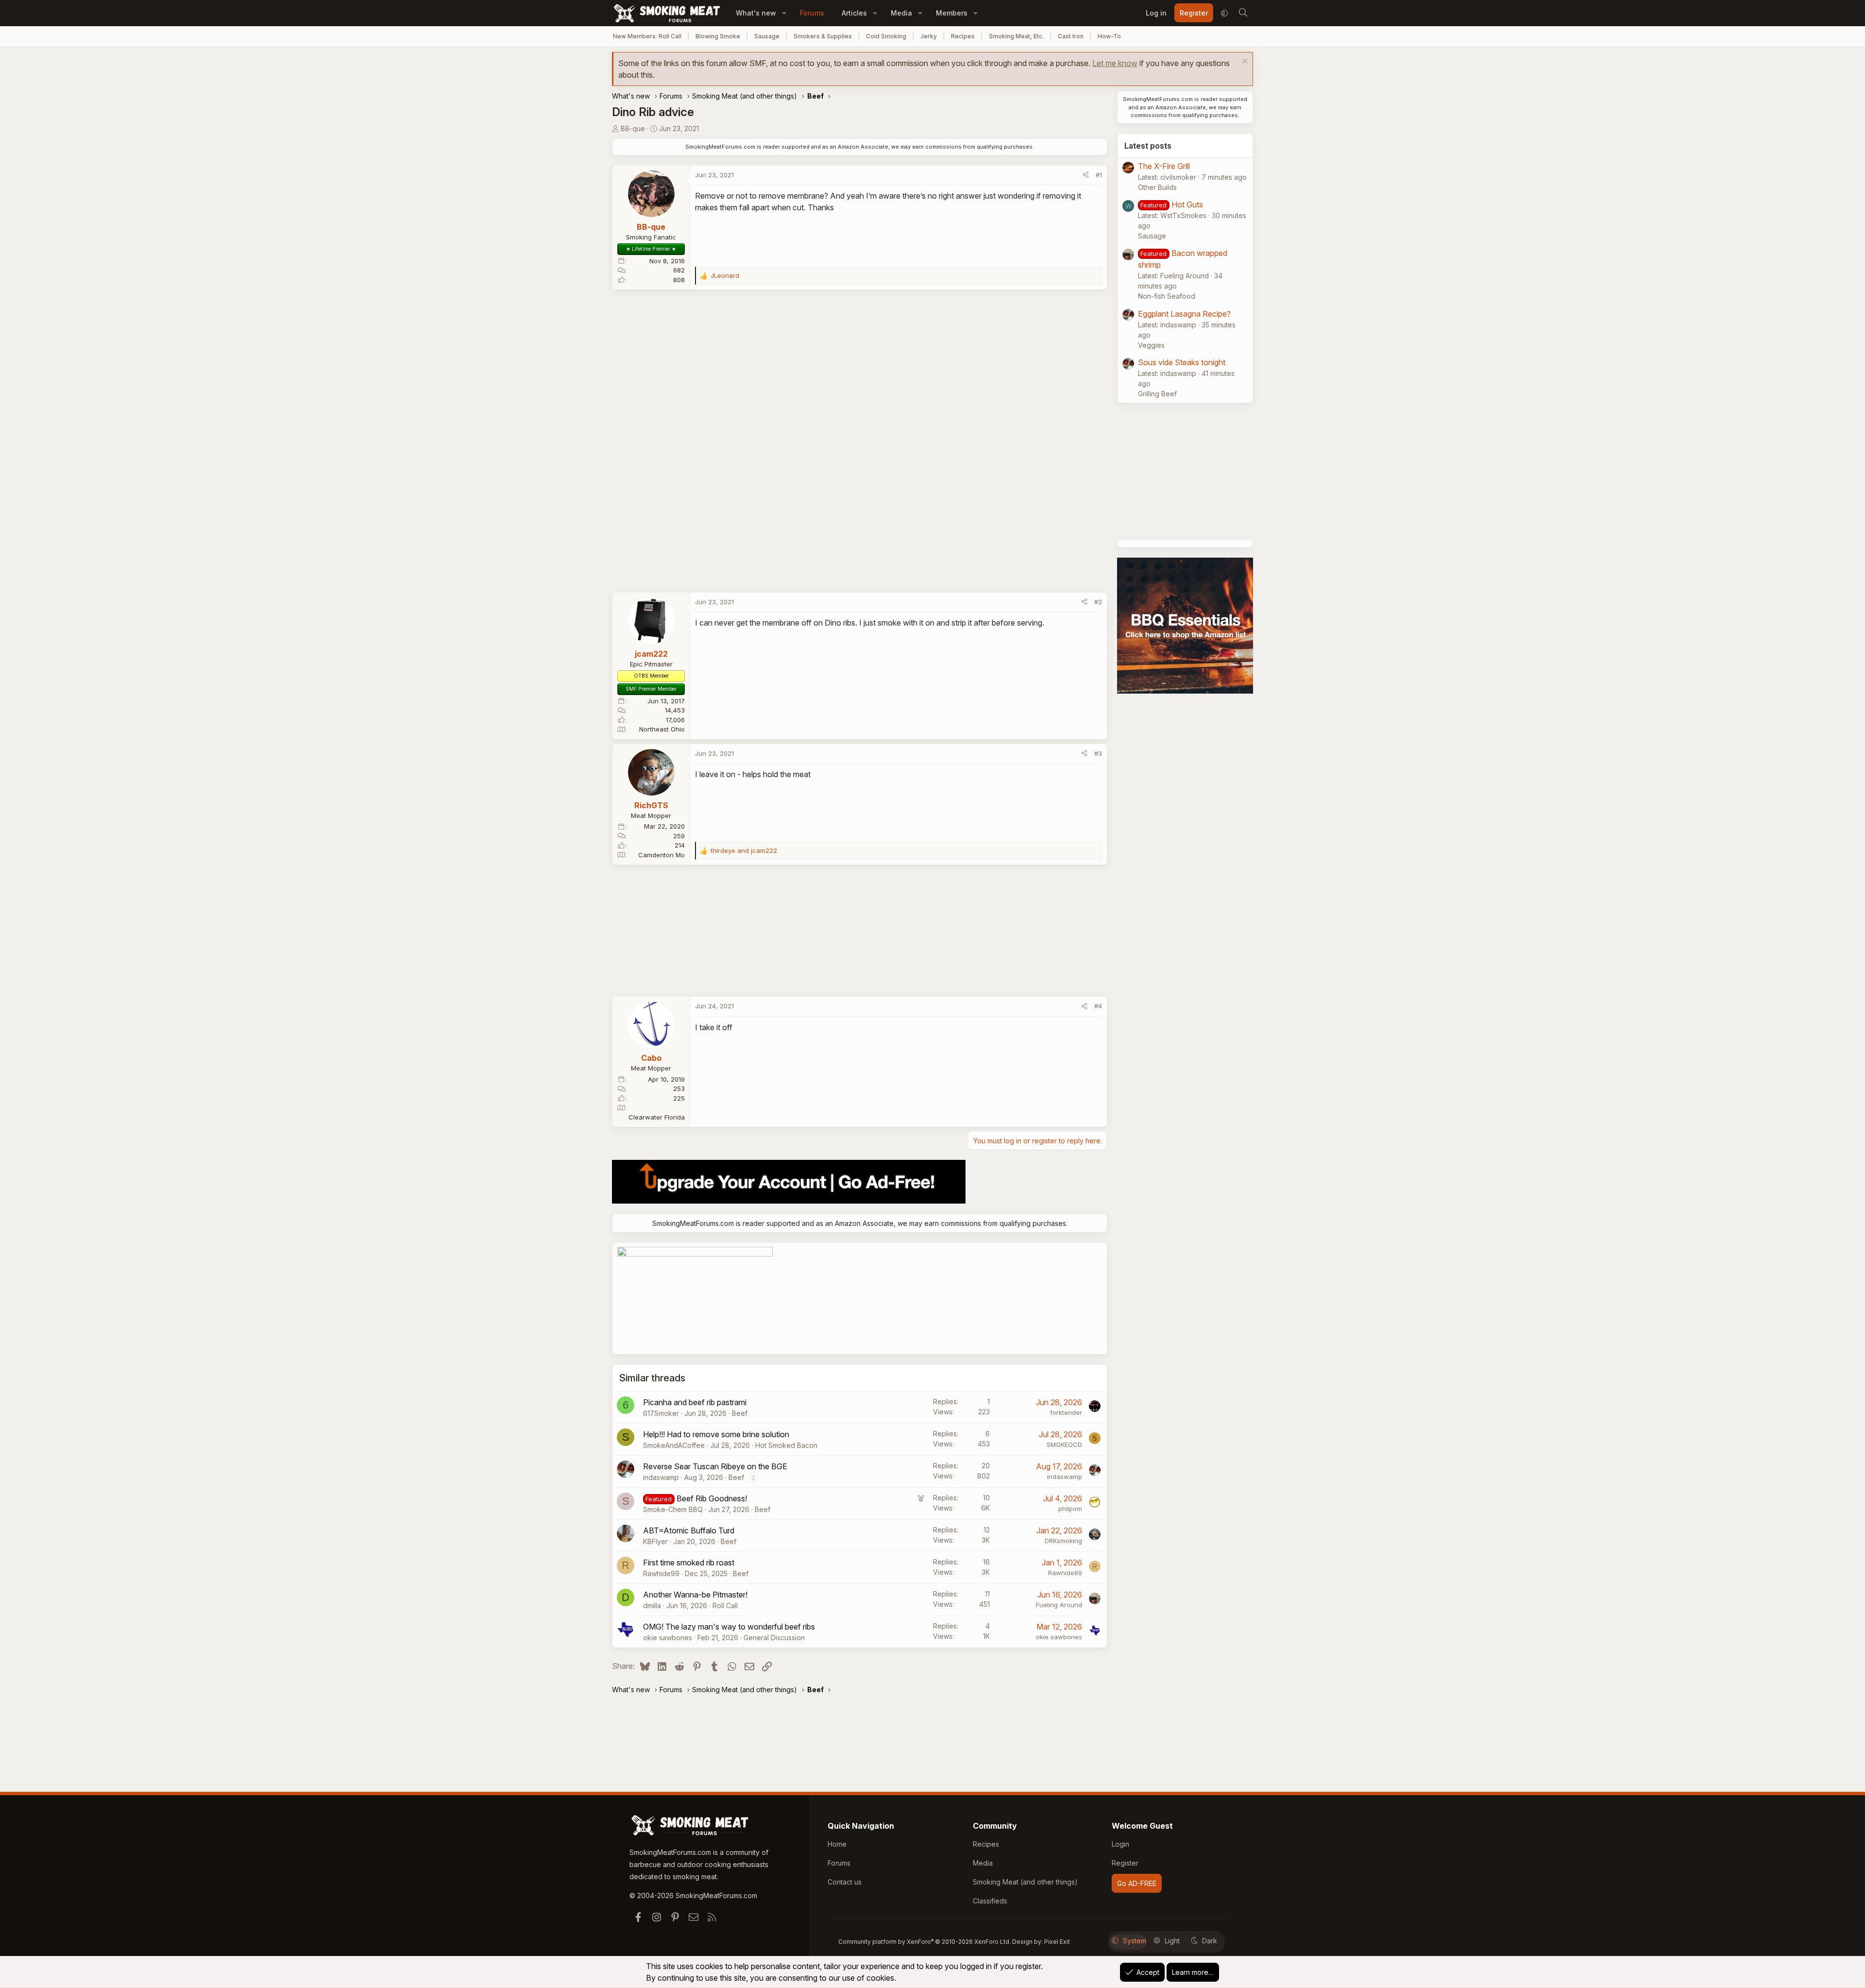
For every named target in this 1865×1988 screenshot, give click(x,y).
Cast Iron (1071, 36)
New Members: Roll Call (647, 36)
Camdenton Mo (661, 855)
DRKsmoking (1063, 1541)
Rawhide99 (661, 1573)
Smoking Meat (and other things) (1025, 1882)
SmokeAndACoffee (674, 1445)
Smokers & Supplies (823, 36)
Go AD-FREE (1137, 1883)
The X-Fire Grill (1164, 166)
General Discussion (774, 1638)
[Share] (1086, 175)
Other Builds (1157, 187)
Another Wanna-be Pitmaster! (695, 1595)
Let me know (1115, 63)
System (1135, 1941)
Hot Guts (1187, 204)
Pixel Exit (1057, 1942)
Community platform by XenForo (924, 1942)
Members (952, 13)
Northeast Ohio (662, 729)
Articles (854, 13)
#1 (1099, 175)
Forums (812, 13)
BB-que (633, 128)
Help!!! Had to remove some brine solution (716, 1434)
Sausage (767, 36)
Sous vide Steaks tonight (1182, 362)
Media (901, 13)
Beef (740, 1413)
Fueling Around (1059, 1605)
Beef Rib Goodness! (712, 1498)
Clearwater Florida (657, 1117)
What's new (756, 13)
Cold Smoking (886, 36)
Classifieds (990, 1901)
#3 (1098, 753)
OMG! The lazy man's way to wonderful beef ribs (729, 1627)
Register (1125, 1863)
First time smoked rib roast (689, 1563)
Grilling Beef (1157, 394)
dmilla (652, 1606)
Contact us (845, 1882)
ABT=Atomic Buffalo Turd (689, 1530)
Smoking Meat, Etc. (1016, 36)
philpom (1070, 1509)
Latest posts (1148, 146)
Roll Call (725, 1606)
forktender (1066, 1412)
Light (1172, 1941)
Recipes (963, 36)
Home (837, 1844)
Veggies (1151, 345)
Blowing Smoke (718, 36)
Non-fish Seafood (1167, 296)
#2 (1098, 602)
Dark (1210, 1941)
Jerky (929, 36)
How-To (1109, 36)
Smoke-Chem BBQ (673, 1509)
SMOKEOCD (1064, 1444)
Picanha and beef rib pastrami (695, 1402)
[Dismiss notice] (1244, 62)
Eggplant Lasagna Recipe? (1184, 314)
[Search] (1243, 13)
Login (1120, 1844)
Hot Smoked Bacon (786, 1445)
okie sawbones (668, 1638)
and (744, 850)
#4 (1098, 1006)
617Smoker (661, 1413)
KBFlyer (655, 1541)
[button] (784, 13)
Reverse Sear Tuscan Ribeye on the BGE (715, 1466)
